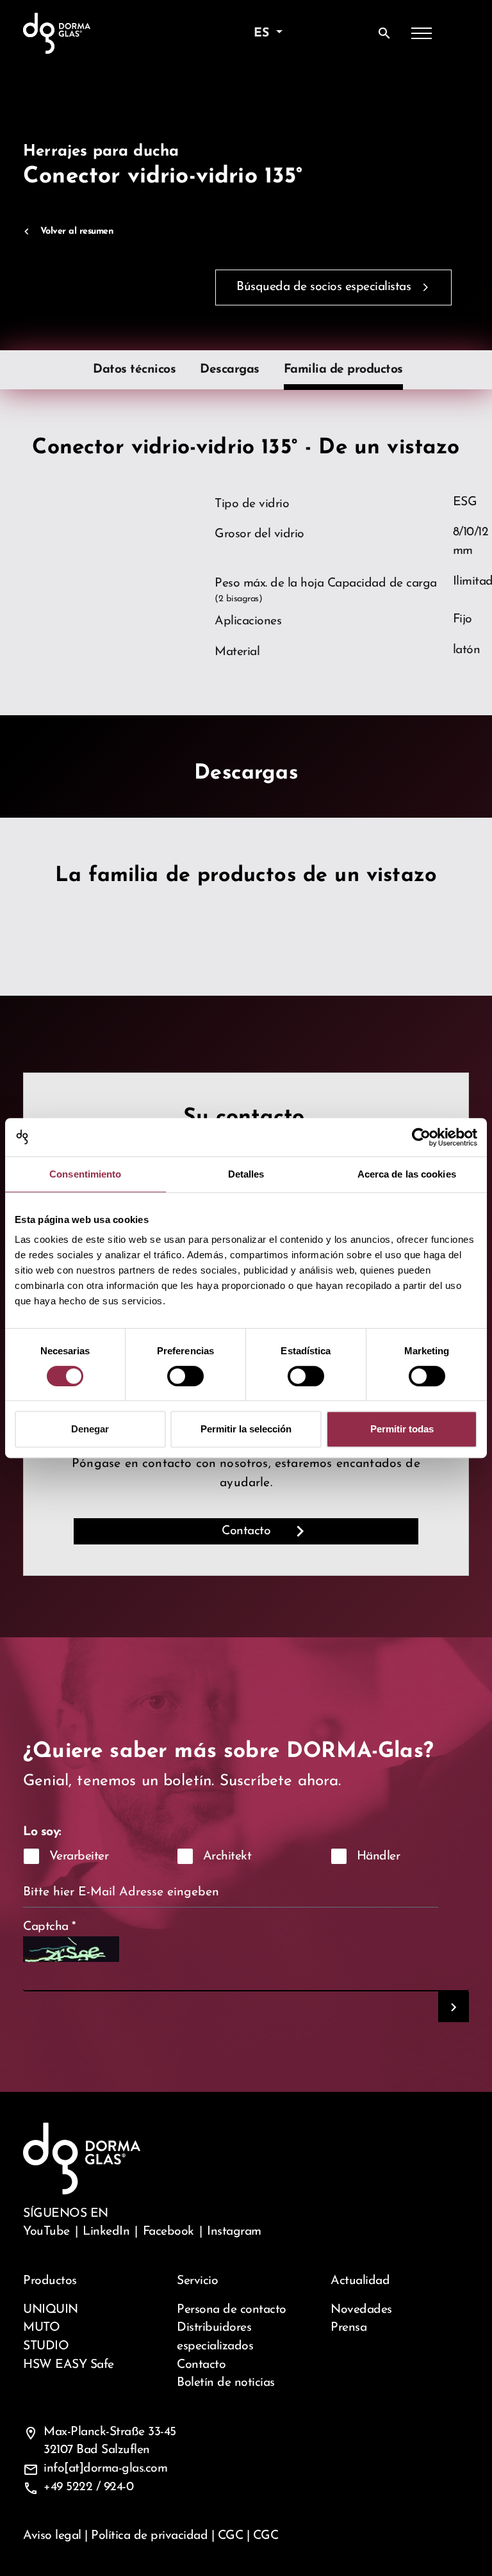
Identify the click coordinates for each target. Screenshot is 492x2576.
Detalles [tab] (246, 1174)
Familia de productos (343, 369)
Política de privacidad (149, 2536)
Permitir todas (402, 1429)
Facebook (168, 2232)
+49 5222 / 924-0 (88, 2487)
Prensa (348, 2328)
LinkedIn (106, 2232)
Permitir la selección (246, 1429)
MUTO (41, 2328)
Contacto (246, 1531)
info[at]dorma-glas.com (105, 2468)
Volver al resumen (77, 231)
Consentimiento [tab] (85, 1174)
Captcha (50, 1927)
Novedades (361, 2310)
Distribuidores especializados (215, 2337)
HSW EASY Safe (69, 2365)
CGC (231, 2536)
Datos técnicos (134, 369)
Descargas (230, 369)
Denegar (90, 1429)
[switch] (185, 1376)
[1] (454, 2007)
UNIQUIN (51, 2310)
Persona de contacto (232, 2310)
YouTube (46, 2232)
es (263, 33)
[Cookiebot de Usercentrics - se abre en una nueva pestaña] (421, 1137)
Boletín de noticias (226, 2383)
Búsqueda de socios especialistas (324, 287)
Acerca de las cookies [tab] (407, 1174)
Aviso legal (52, 2536)
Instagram (234, 2232)
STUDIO (46, 2346)
